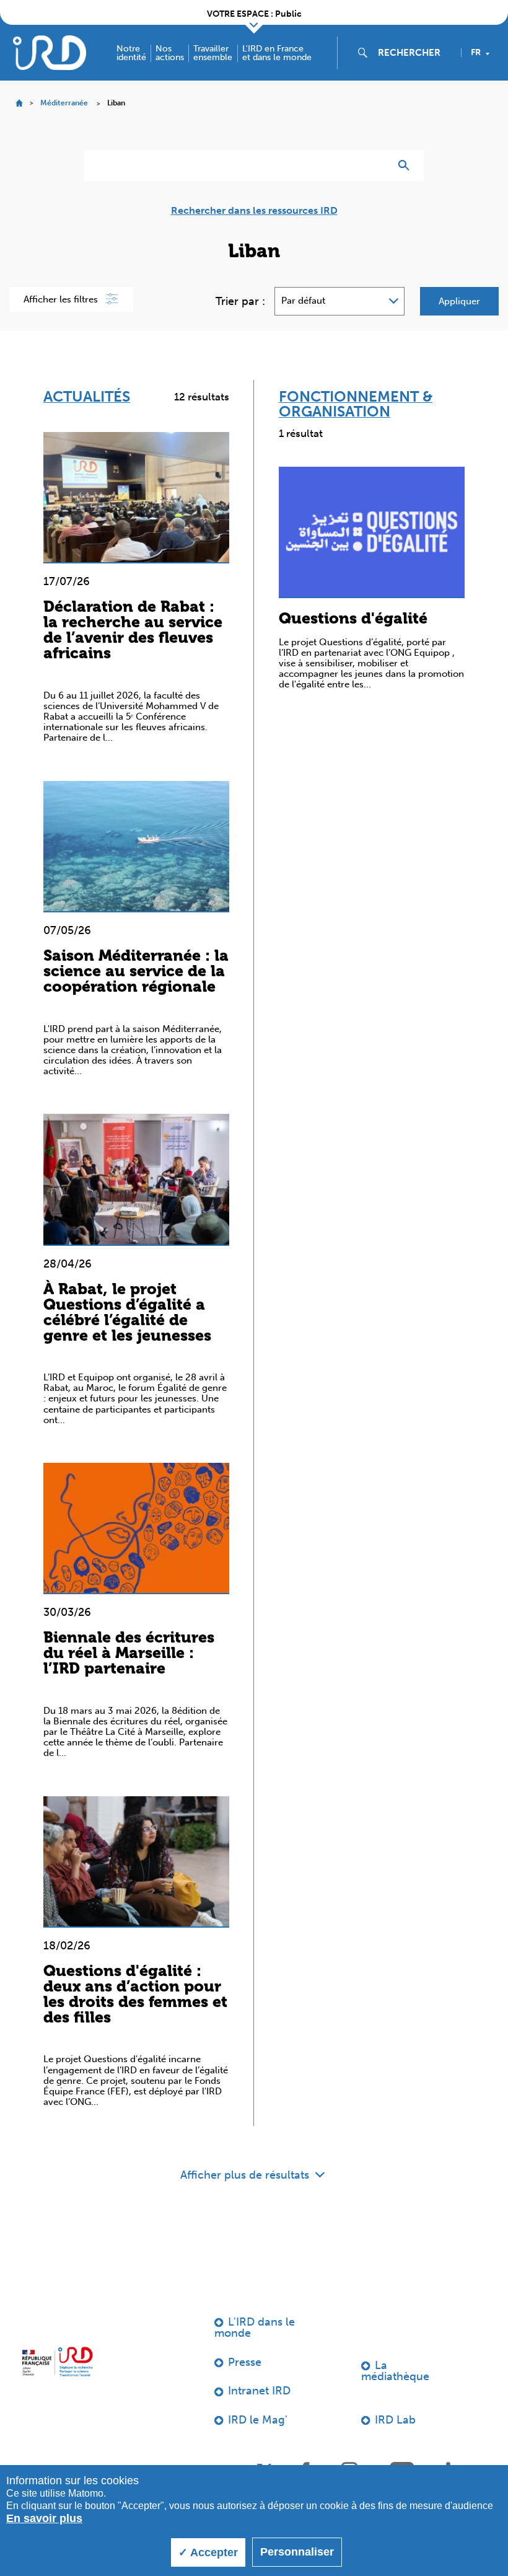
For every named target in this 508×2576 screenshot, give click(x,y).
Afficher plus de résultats (246, 2175)
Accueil (19, 103)
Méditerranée (64, 103)
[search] (414, 53)
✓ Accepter (208, 2552)
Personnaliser (297, 2552)
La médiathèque (395, 2371)
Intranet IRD (259, 2391)
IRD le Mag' (258, 2420)
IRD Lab (395, 2420)
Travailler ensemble (213, 53)
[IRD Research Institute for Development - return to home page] (57, 2362)
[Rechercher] (407, 165)
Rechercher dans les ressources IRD (254, 211)
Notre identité (131, 53)
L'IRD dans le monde (255, 2327)
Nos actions (170, 53)
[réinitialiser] (375, 165)
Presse (245, 2362)
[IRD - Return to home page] (50, 52)
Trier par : (240, 301)
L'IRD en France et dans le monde (277, 53)
